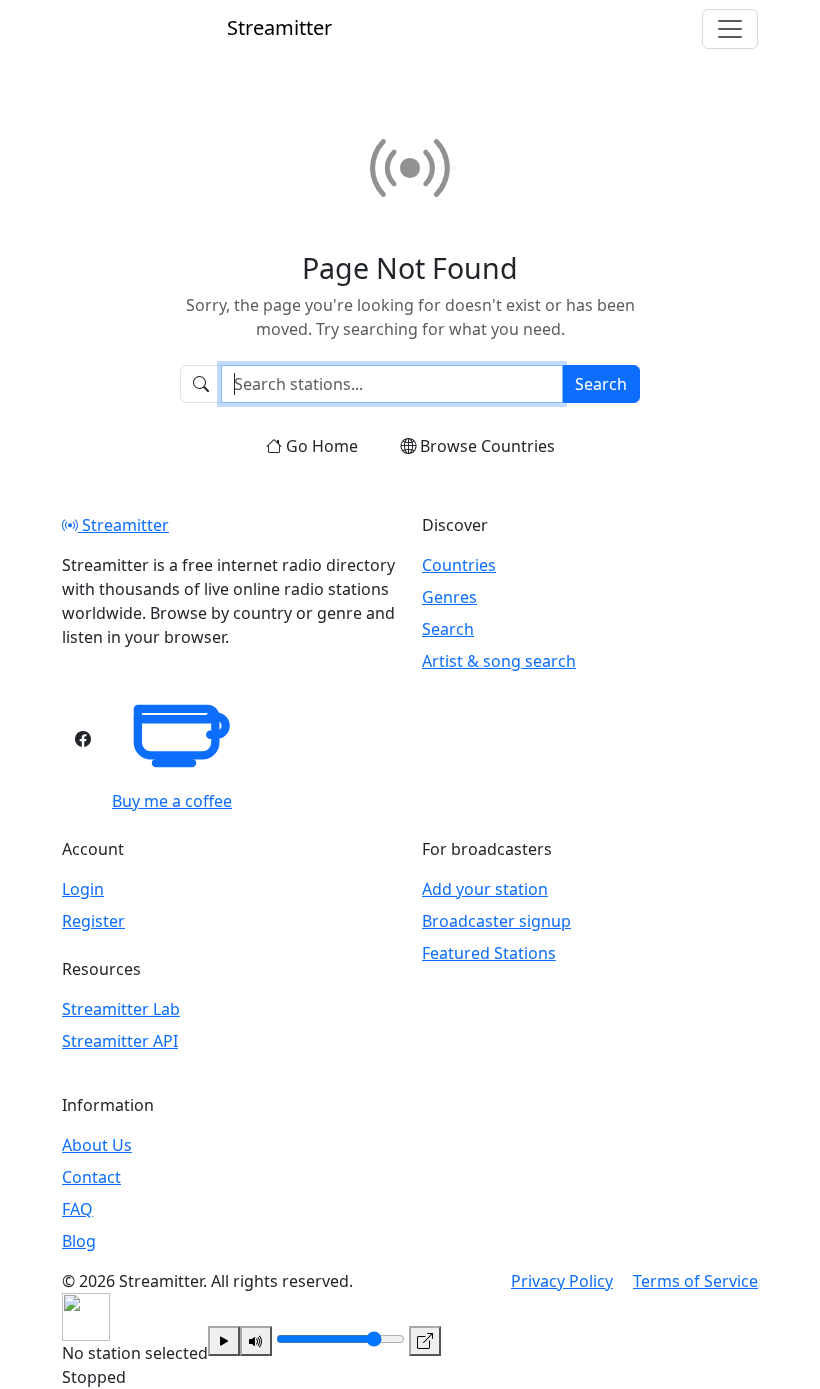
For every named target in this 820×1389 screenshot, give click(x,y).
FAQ (77, 1209)
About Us (97, 1145)
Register (93, 921)
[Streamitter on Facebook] (83, 739)
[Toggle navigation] (730, 29)
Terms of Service (695, 1281)
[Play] (224, 1341)
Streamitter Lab (121, 1009)
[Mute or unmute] (256, 1341)
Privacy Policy (562, 1281)
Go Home (322, 446)
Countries (459, 565)
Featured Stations (489, 953)
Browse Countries (487, 446)
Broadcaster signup (496, 921)
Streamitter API (120, 1041)
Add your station (485, 889)
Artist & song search (499, 661)
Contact (91, 1177)
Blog (79, 1241)
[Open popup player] (425, 1341)
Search (601, 384)
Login (83, 889)
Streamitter (123, 525)
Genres (449, 597)
